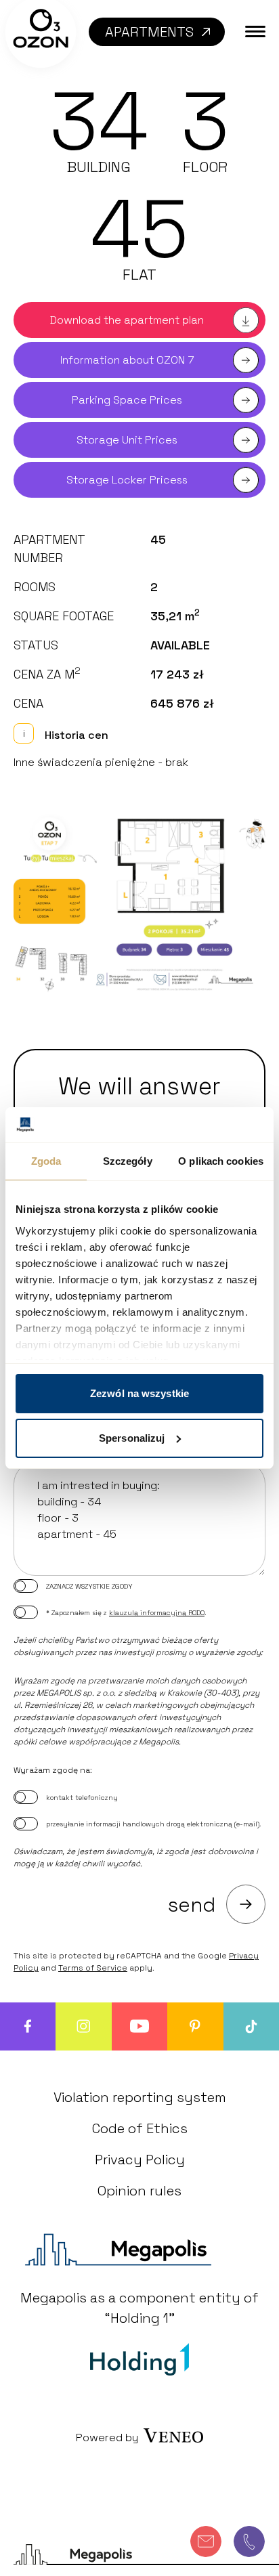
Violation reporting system (140, 2097)
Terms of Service (93, 1968)
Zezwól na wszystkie (139, 1393)
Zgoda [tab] (46, 1161)
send (192, 1905)
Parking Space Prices (127, 400)
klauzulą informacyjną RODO (157, 1613)
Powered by (107, 2438)
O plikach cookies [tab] (221, 1161)
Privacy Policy (140, 2160)
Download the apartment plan (127, 320)
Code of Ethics (140, 2128)
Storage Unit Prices (127, 440)
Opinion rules (139, 2191)
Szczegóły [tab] (128, 1161)
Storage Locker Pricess (127, 480)
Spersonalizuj (132, 1438)
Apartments (149, 32)
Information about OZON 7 (127, 360)
